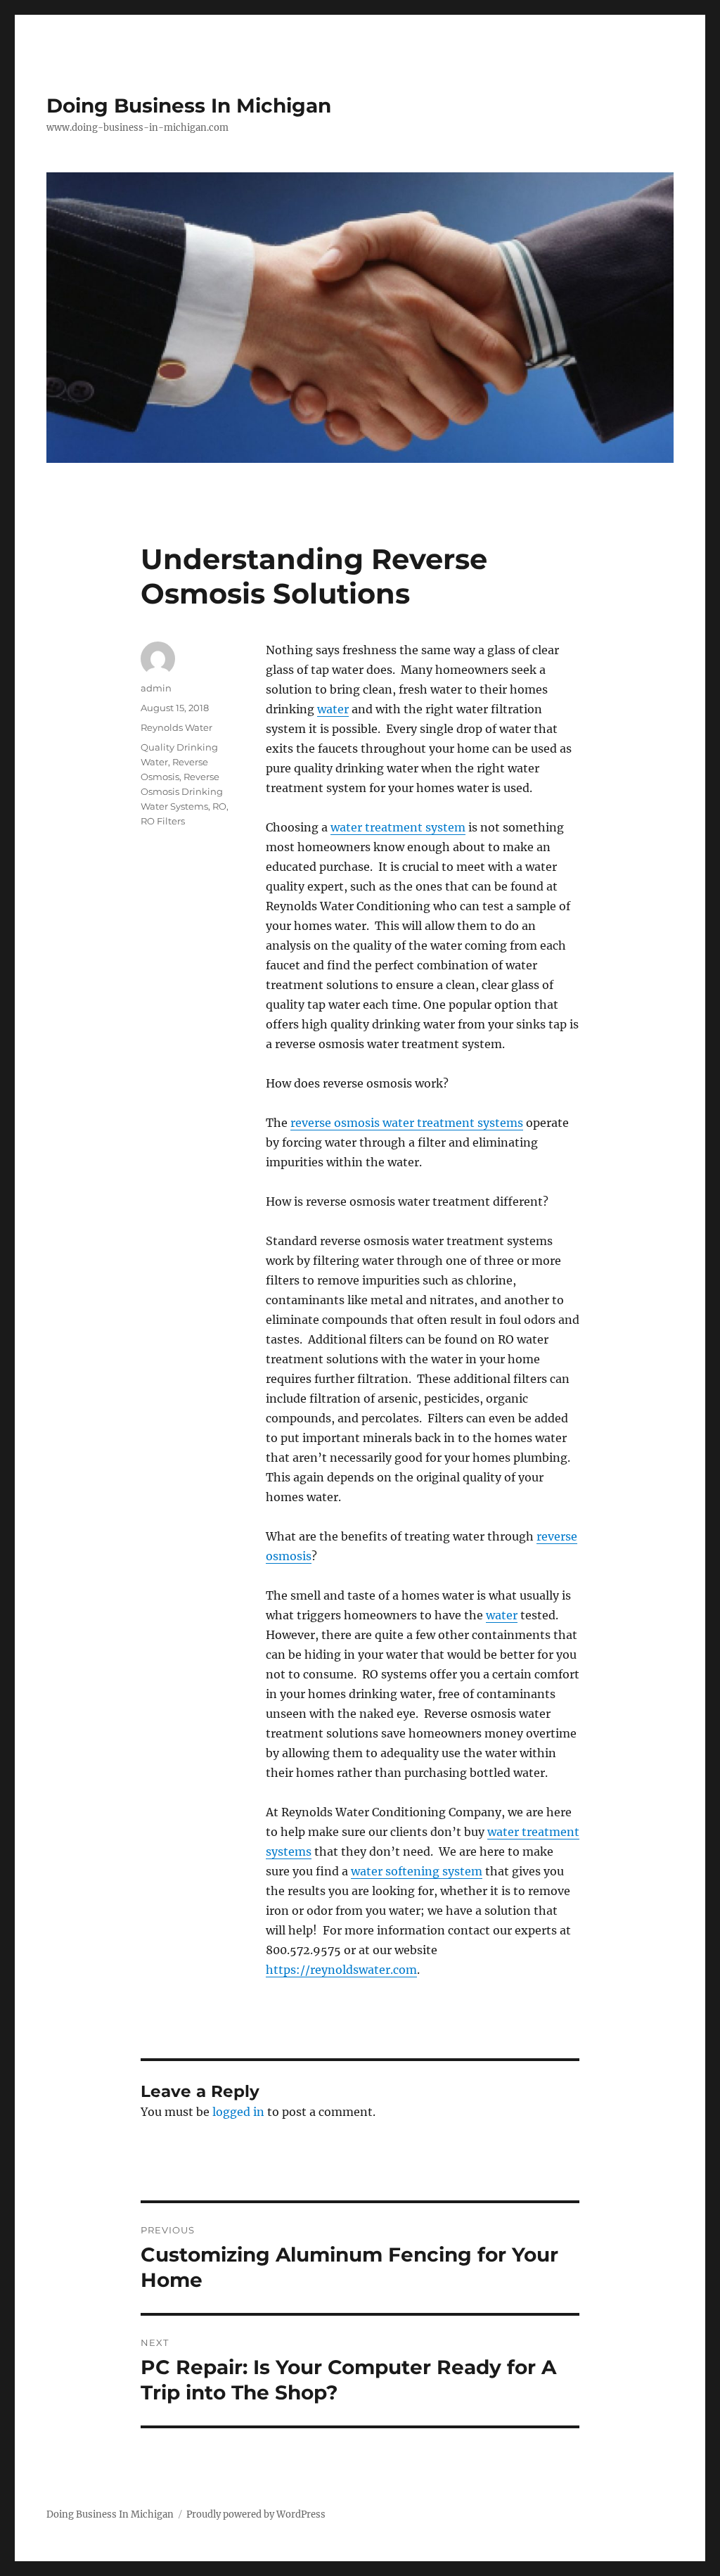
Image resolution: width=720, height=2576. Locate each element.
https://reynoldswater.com (341, 1970)
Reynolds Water (176, 727)
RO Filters (163, 821)
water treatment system (398, 827)
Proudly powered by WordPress (256, 2514)
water (333, 709)
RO (219, 806)
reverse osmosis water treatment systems (407, 1123)
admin (156, 688)
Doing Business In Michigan (189, 106)
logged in (238, 2112)
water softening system (417, 1871)
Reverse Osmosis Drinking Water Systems (182, 791)
